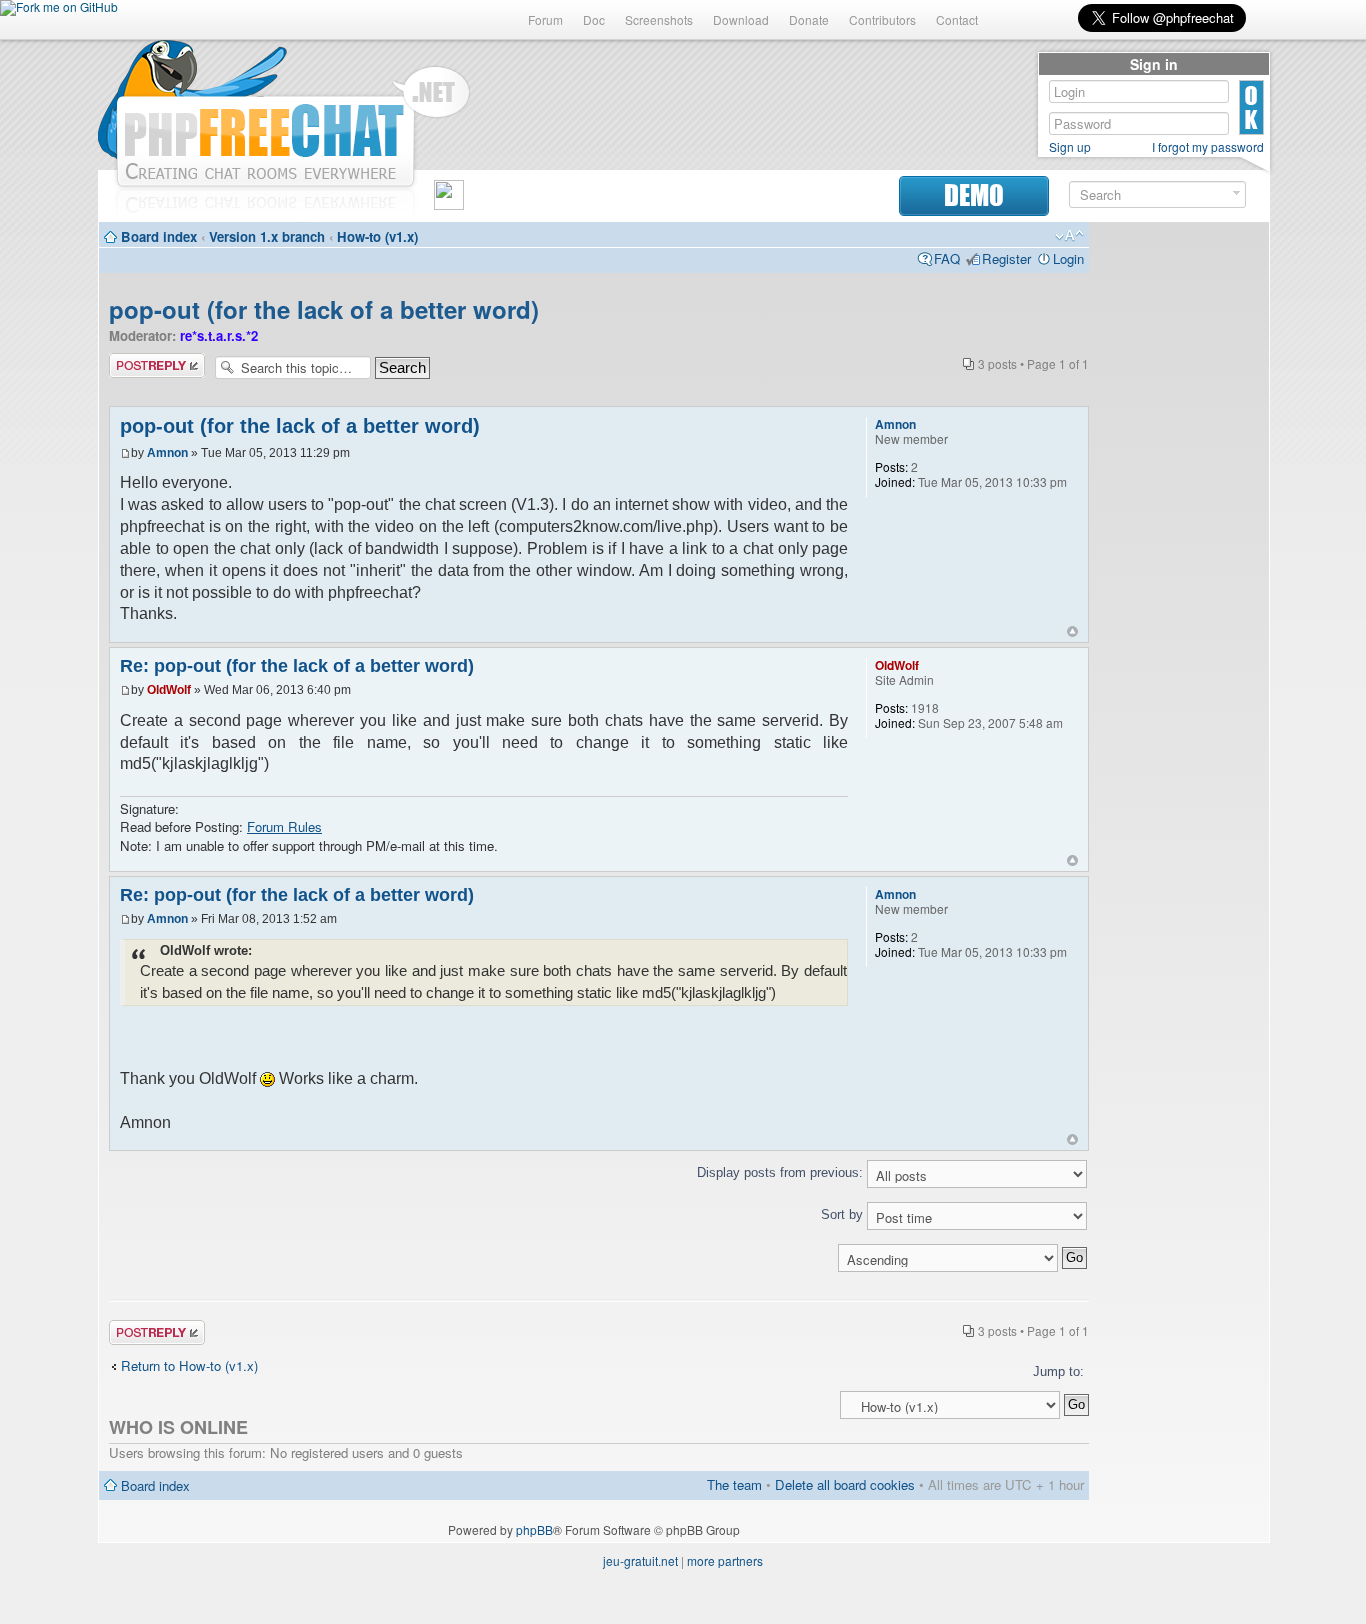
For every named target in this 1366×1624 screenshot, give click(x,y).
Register (1006, 258)
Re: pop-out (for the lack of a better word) (297, 666)
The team (734, 1484)
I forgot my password (1208, 147)
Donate (809, 19)
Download (741, 19)
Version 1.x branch (267, 236)
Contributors (882, 19)
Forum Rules (284, 826)
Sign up (1070, 147)
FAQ (947, 258)
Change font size (1069, 236)
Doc (594, 19)
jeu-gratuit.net (640, 1560)
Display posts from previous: (782, 1172)
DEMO (974, 195)
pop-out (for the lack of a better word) (324, 309)
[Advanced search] (1236, 193)
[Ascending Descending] (599, 1257)
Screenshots (659, 19)
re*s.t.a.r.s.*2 (219, 335)
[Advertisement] (1179, 532)
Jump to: (1058, 1371)
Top (1072, 631)
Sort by (844, 1214)
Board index (159, 236)
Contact (957, 19)
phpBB (534, 1529)
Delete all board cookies (845, 1484)
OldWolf (169, 690)
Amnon (167, 453)
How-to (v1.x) (377, 236)
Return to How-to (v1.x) (189, 1365)
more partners (725, 1560)
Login (1068, 258)
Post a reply (144, 361)
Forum (545, 19)
